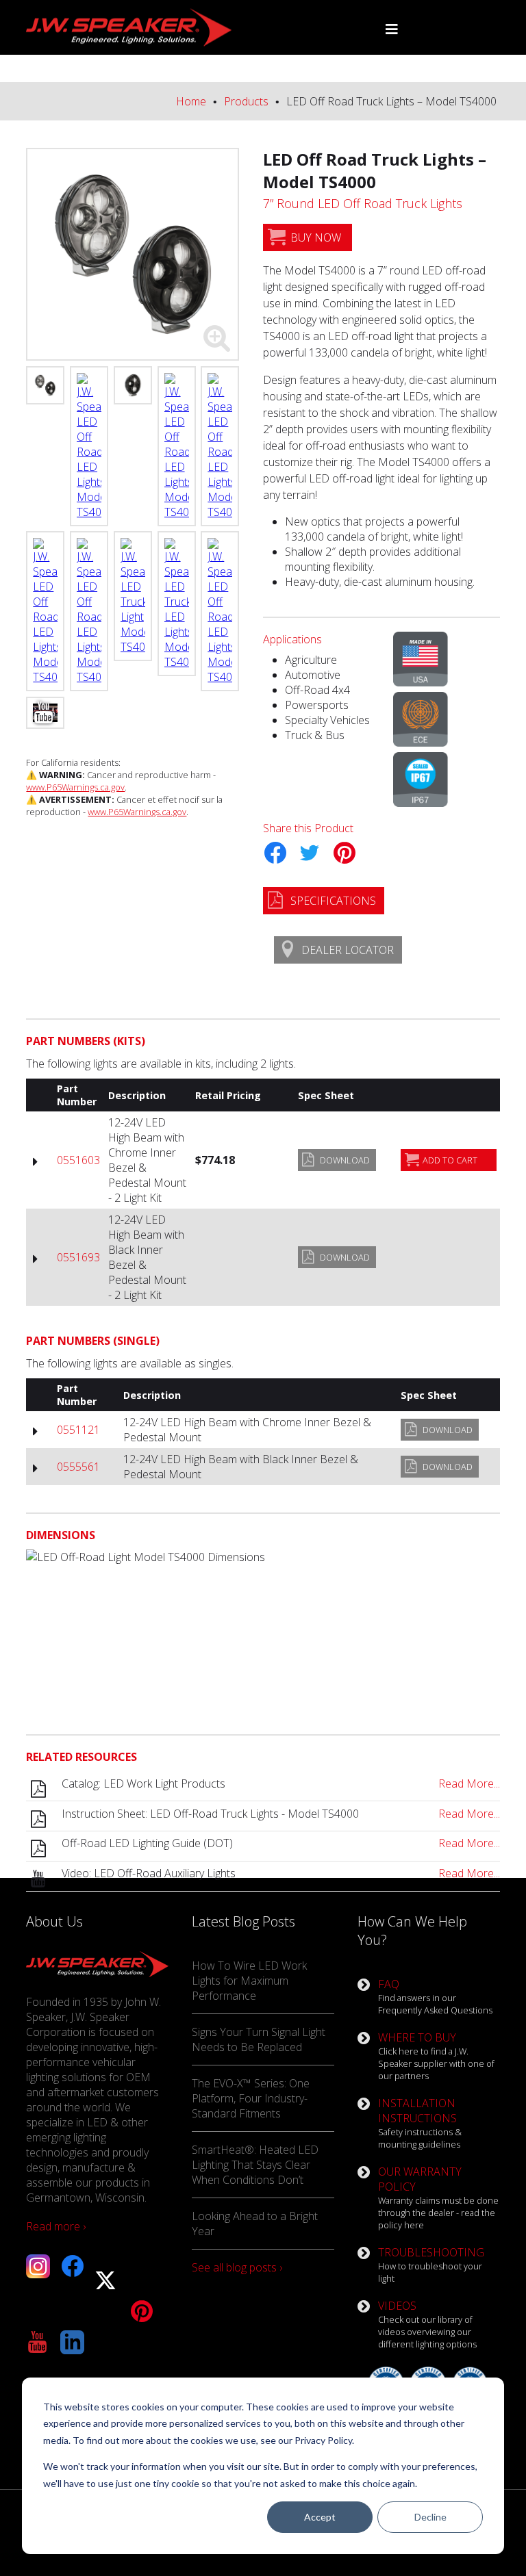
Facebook (275, 853)
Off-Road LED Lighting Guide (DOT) (281, 1843)
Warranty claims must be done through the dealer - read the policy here (438, 2198)
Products (246, 101)
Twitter (309, 853)
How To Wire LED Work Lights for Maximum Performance (249, 1981)
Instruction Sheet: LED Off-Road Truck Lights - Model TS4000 (281, 1814)
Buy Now (316, 237)
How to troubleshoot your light (431, 2265)
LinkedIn (72, 2342)
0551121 (78, 1430)
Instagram (38, 2266)
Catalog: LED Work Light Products (281, 1783)
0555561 (78, 1467)
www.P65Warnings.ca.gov (75, 787)
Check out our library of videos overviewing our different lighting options (427, 2324)
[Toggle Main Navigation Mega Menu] (392, 29)
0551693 (78, 1257)
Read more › (56, 2226)
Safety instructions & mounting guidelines (420, 2123)
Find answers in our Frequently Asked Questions (435, 1996)
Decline (430, 2517)
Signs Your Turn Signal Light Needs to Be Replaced (259, 2039)
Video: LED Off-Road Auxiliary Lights (281, 1873)
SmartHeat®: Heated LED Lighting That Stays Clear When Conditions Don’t (255, 2165)
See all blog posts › (237, 2267)
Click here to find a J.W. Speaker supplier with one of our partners (436, 2056)
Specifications (333, 901)
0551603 (78, 1160)
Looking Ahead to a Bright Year (255, 2224)
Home (191, 101)
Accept (320, 2517)
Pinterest (343, 853)
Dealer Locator (348, 950)
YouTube (38, 2342)
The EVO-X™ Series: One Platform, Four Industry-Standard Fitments (251, 2098)
